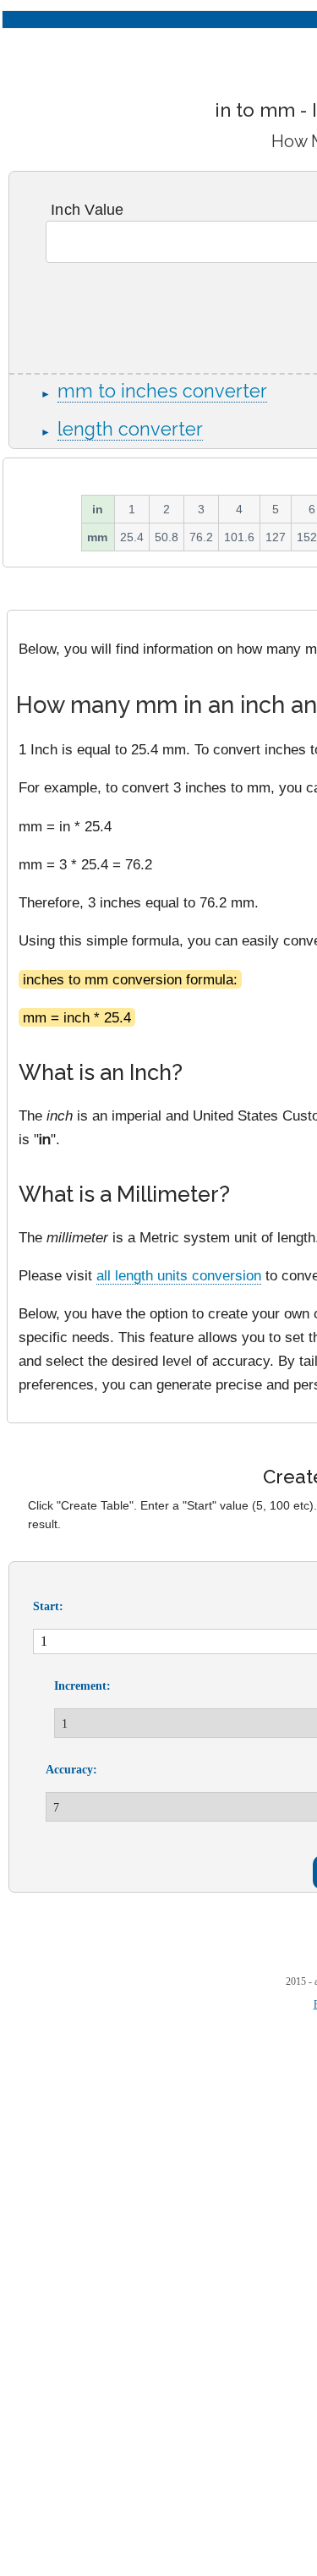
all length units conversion (179, 1275)
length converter (130, 429)
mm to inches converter (162, 391)
